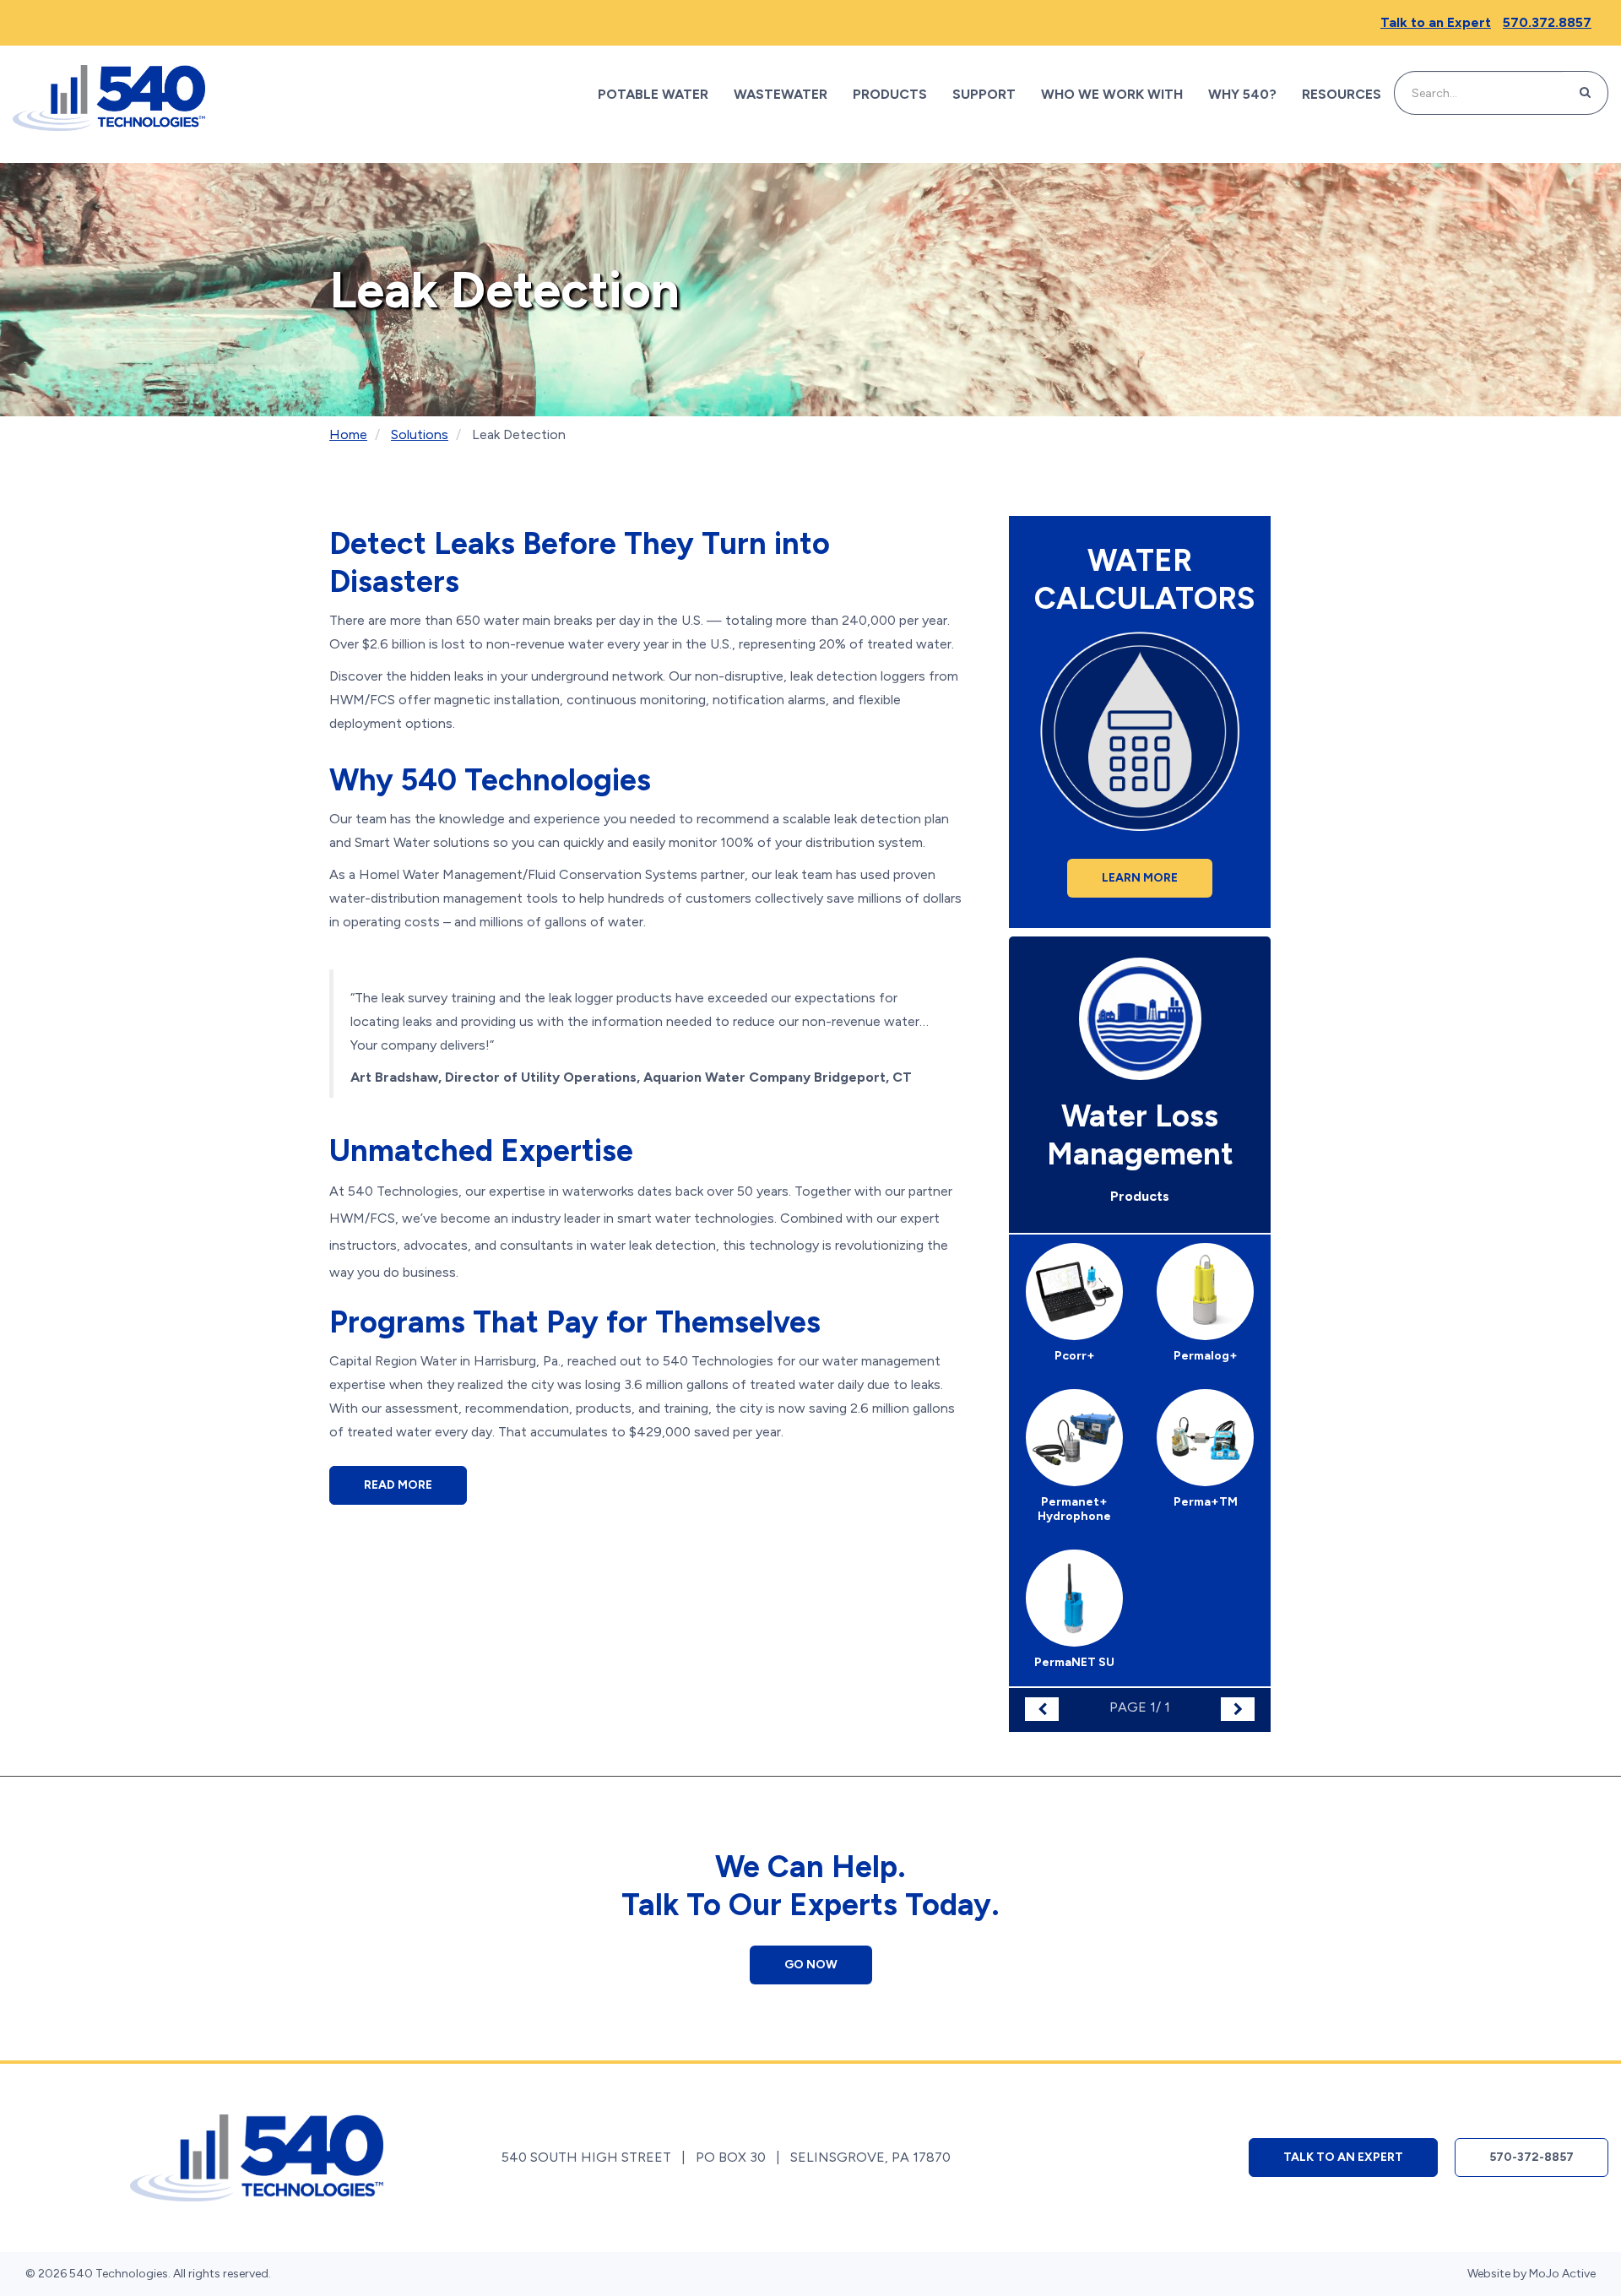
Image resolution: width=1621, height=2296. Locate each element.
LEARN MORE (1140, 878)
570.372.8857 (1547, 22)
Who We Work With (1112, 94)
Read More (398, 1485)
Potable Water (653, 94)
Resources (1342, 94)
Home (348, 434)
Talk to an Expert (1436, 22)
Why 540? (1242, 94)
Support (984, 94)
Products (890, 94)
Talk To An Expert (1343, 2157)
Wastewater (781, 94)
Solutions (420, 434)
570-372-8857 (1532, 2157)
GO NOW (811, 1965)
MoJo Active (1562, 2274)
